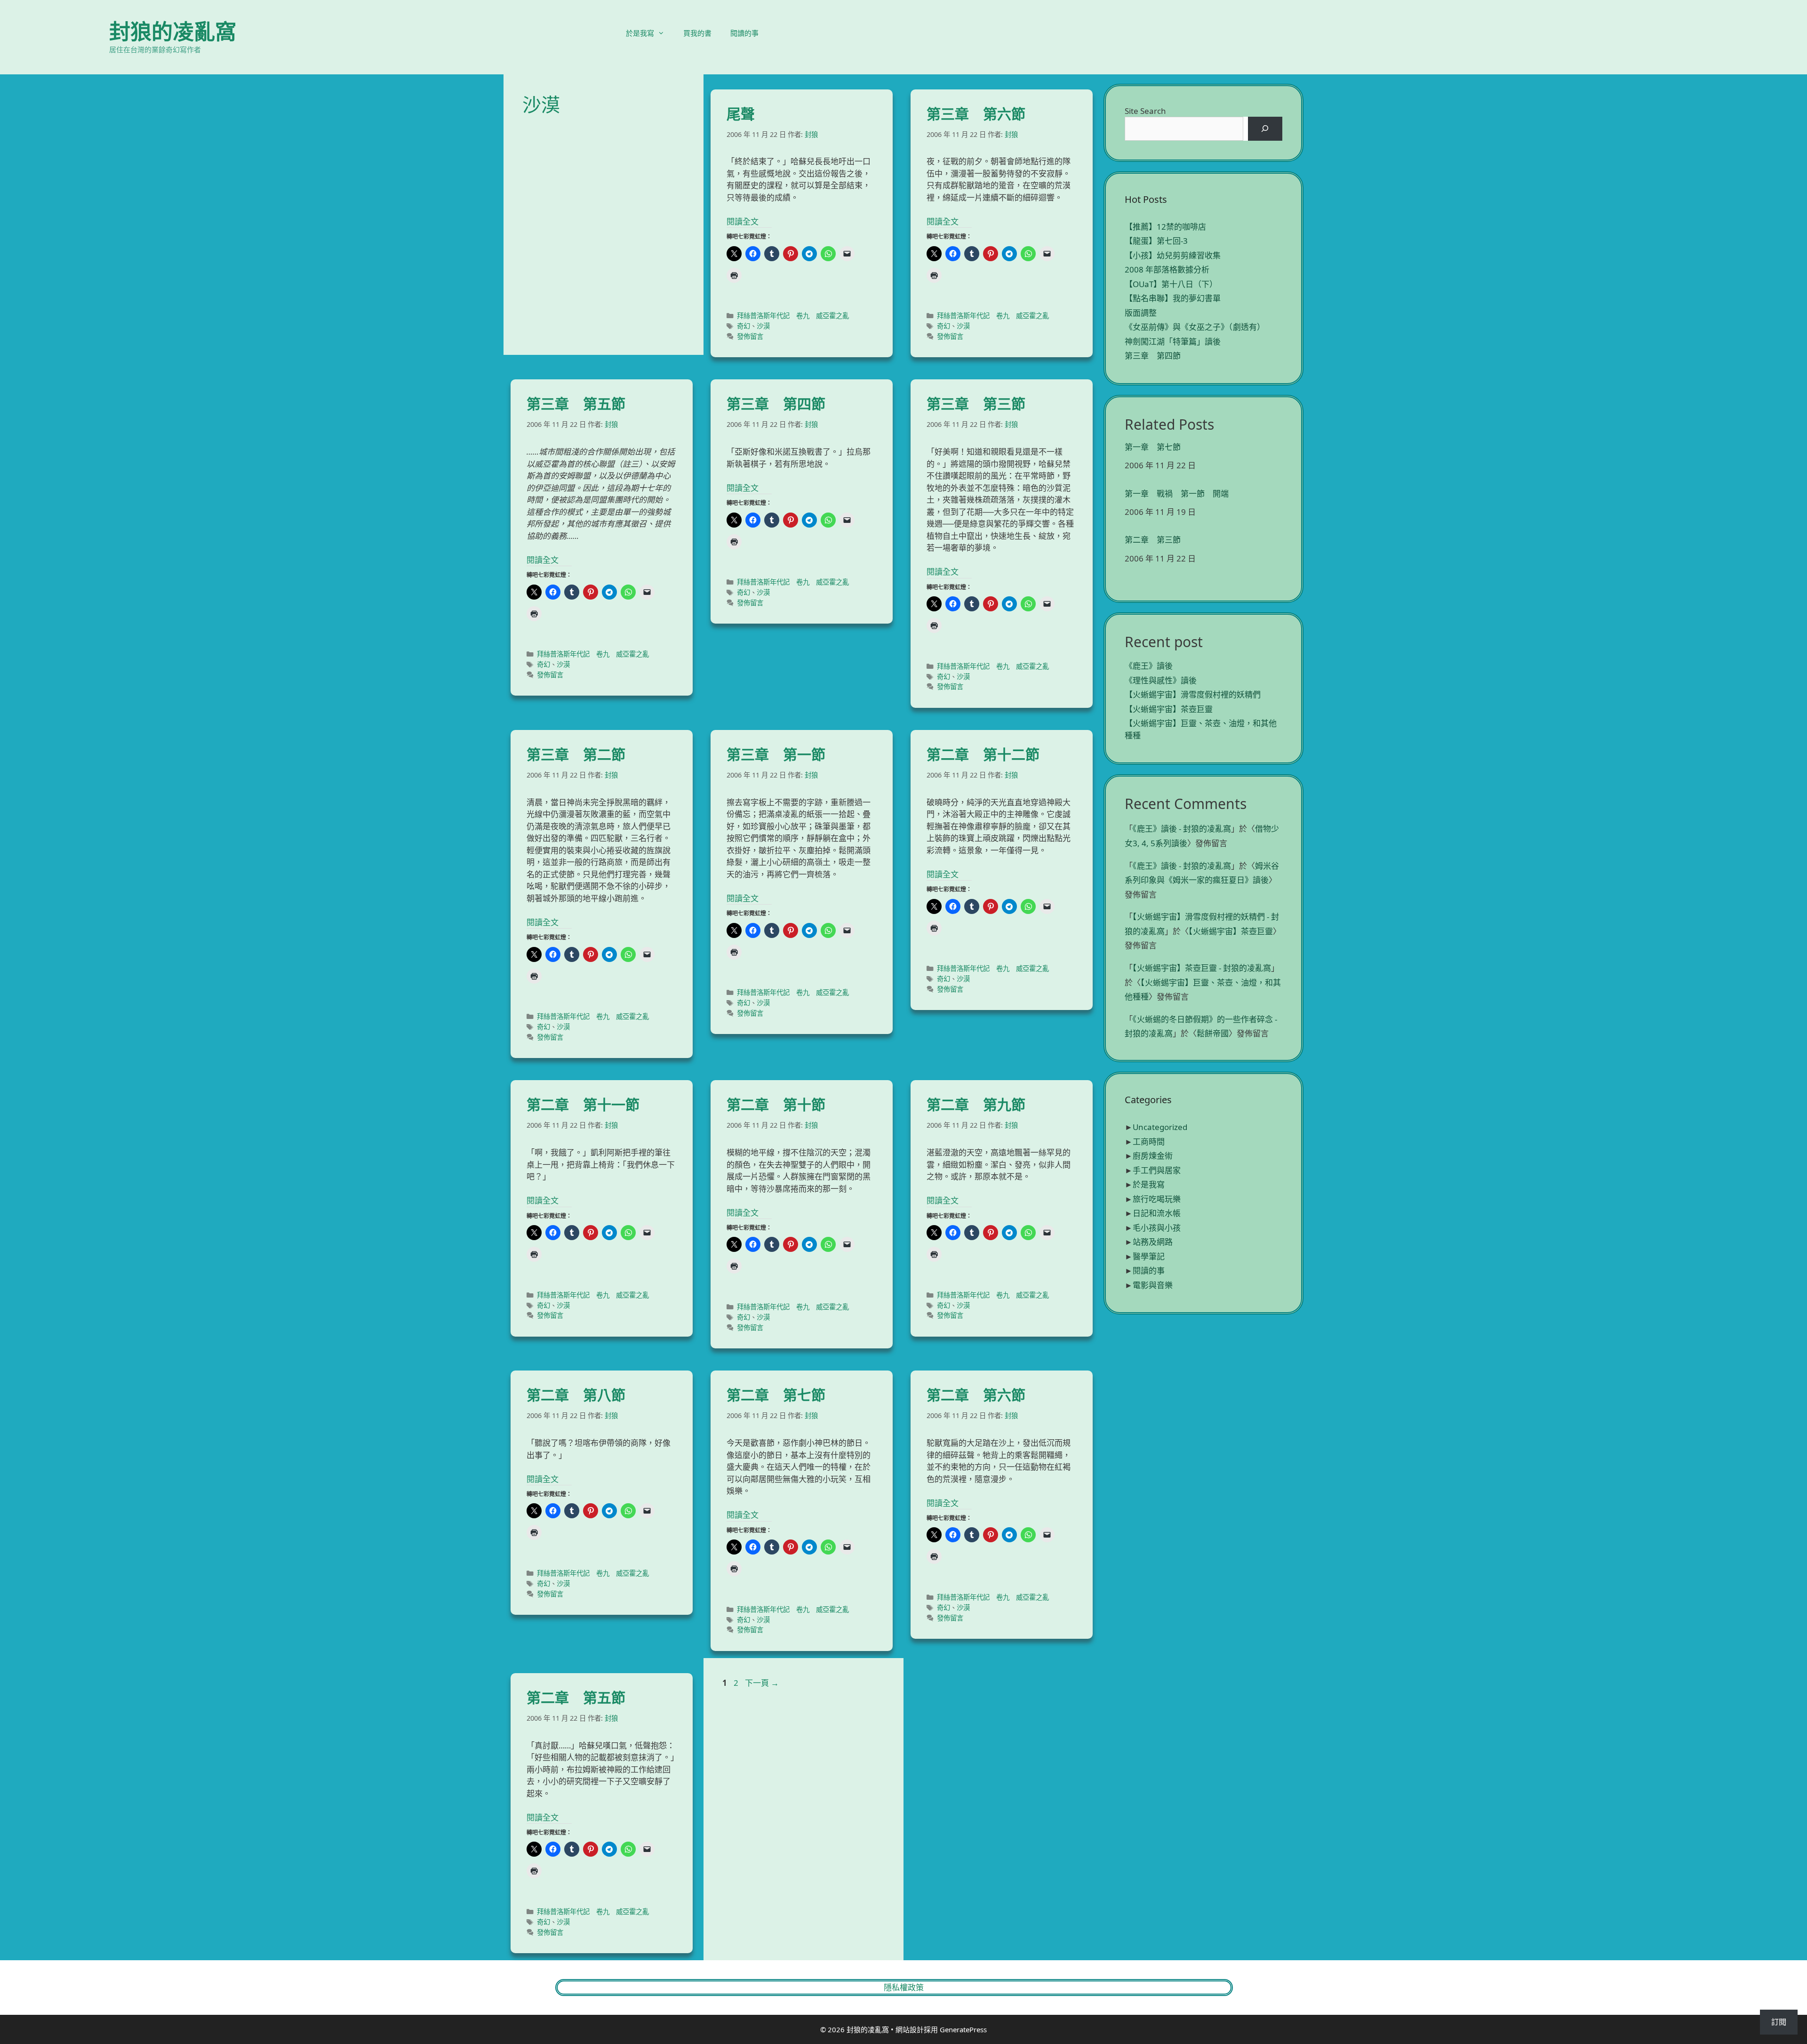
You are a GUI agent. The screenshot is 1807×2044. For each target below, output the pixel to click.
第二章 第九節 (976, 1104)
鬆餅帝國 (1213, 1033)
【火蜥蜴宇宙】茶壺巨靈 (1169, 709)
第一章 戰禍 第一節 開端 (1177, 494)
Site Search (1145, 111)
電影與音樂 (1153, 1285)
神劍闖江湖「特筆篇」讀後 (1173, 341)
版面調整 (1141, 313)
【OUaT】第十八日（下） (1171, 284)
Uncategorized (1160, 1127)
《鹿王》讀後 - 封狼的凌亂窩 (1182, 829)
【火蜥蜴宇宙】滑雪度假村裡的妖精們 (1193, 694)
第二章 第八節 (576, 1395)
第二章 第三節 (1153, 540)
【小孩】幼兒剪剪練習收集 (1173, 255)
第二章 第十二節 (983, 754)
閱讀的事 (744, 33)
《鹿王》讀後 (1149, 666)
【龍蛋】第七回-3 (1156, 241)
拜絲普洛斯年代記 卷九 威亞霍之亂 (793, 316)
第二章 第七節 (776, 1395)
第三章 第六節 (976, 114)
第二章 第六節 (976, 1395)
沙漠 (763, 326)
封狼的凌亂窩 (173, 31)
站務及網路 (1153, 1242)
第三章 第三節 (976, 404)
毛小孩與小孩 (1157, 1228)
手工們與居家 (1157, 1170)
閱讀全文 (743, 221)
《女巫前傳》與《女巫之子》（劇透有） (1195, 327)
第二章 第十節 (776, 1104)
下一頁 (762, 1683)
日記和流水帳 (1157, 1213)
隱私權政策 (904, 1987)
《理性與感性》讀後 (1161, 680)
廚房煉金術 (1153, 1156)
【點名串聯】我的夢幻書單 (1173, 298)
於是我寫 (640, 33)
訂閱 (1779, 2022)
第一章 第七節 (1153, 447)
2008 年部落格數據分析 (1167, 269)
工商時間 (1149, 1142)
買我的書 (697, 33)
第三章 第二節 (576, 754)
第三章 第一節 (776, 754)
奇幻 (744, 326)
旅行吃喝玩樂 (1157, 1199)
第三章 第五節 (576, 404)
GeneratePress (963, 2029)
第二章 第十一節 (583, 1104)
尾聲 (741, 114)
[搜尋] (1265, 129)
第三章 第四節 (776, 404)
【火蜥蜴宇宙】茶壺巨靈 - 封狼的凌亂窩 (1202, 968)
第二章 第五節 (576, 1697)
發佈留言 (750, 336)
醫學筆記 (1149, 1256)
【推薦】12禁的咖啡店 (1165, 227)
